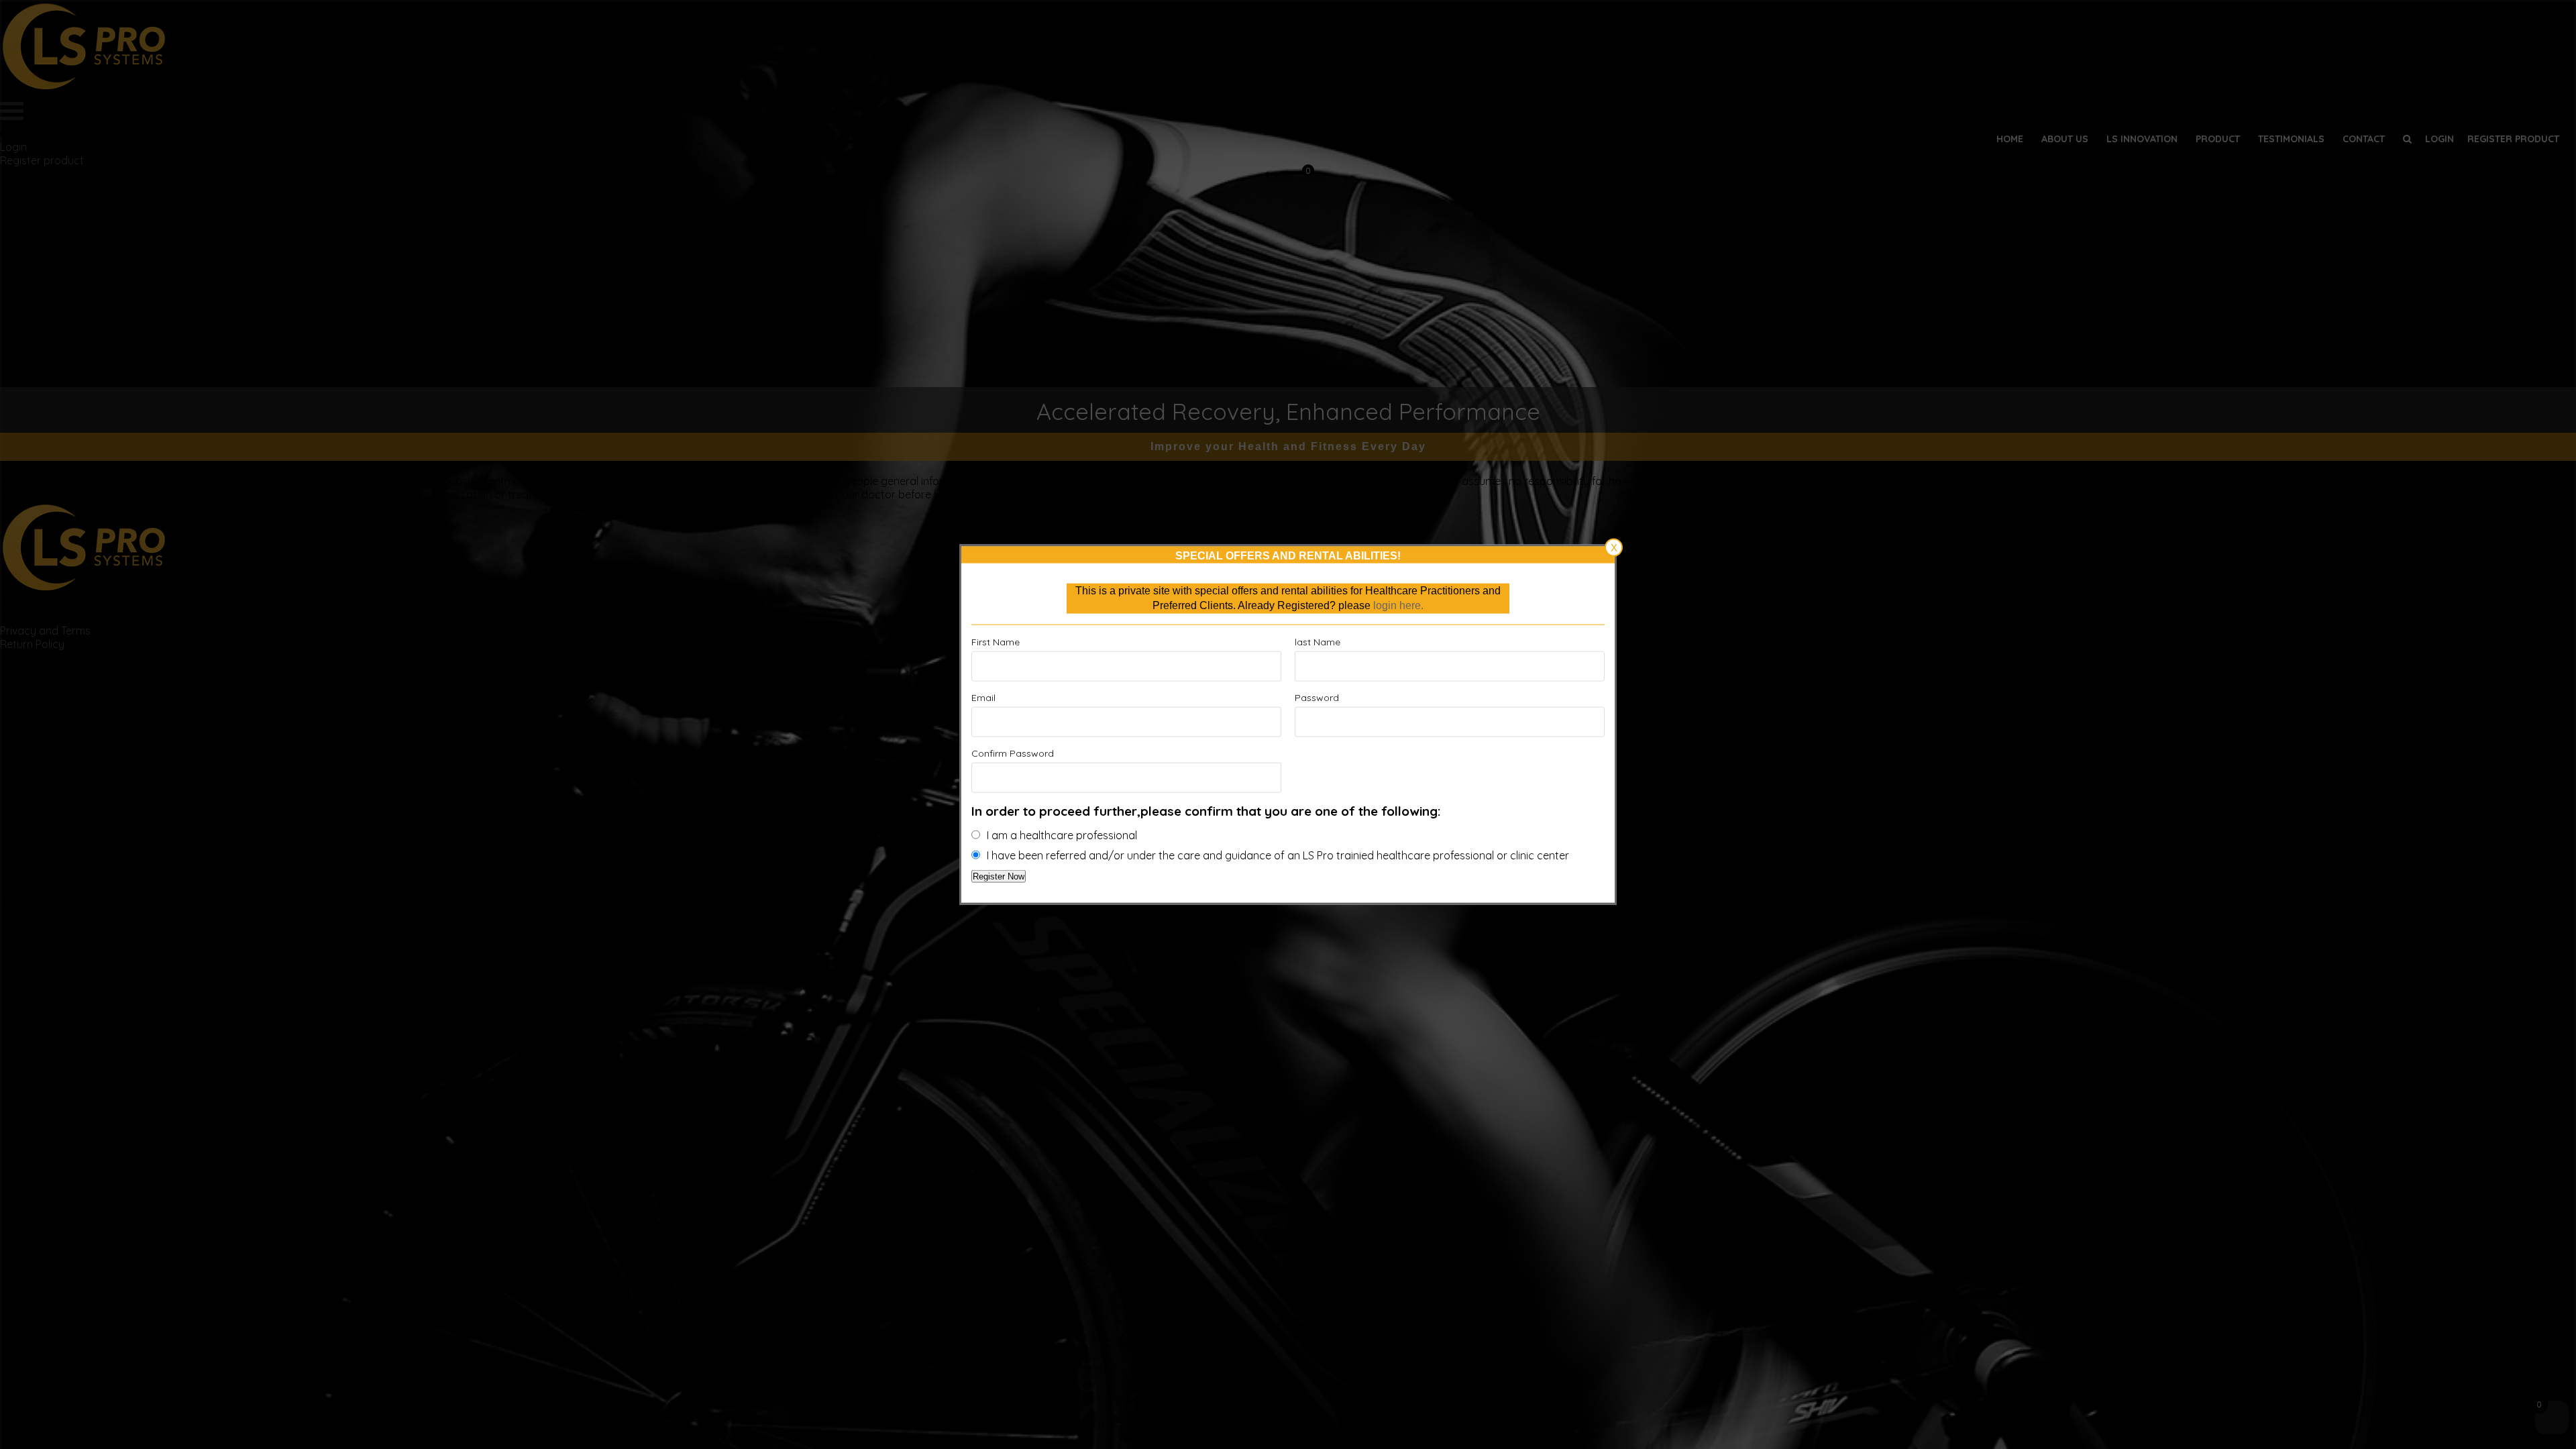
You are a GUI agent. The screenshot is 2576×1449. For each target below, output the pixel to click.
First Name (996, 641)
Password (1317, 697)
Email (983, 697)
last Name (1318, 641)
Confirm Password (1013, 753)
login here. (1398, 605)
